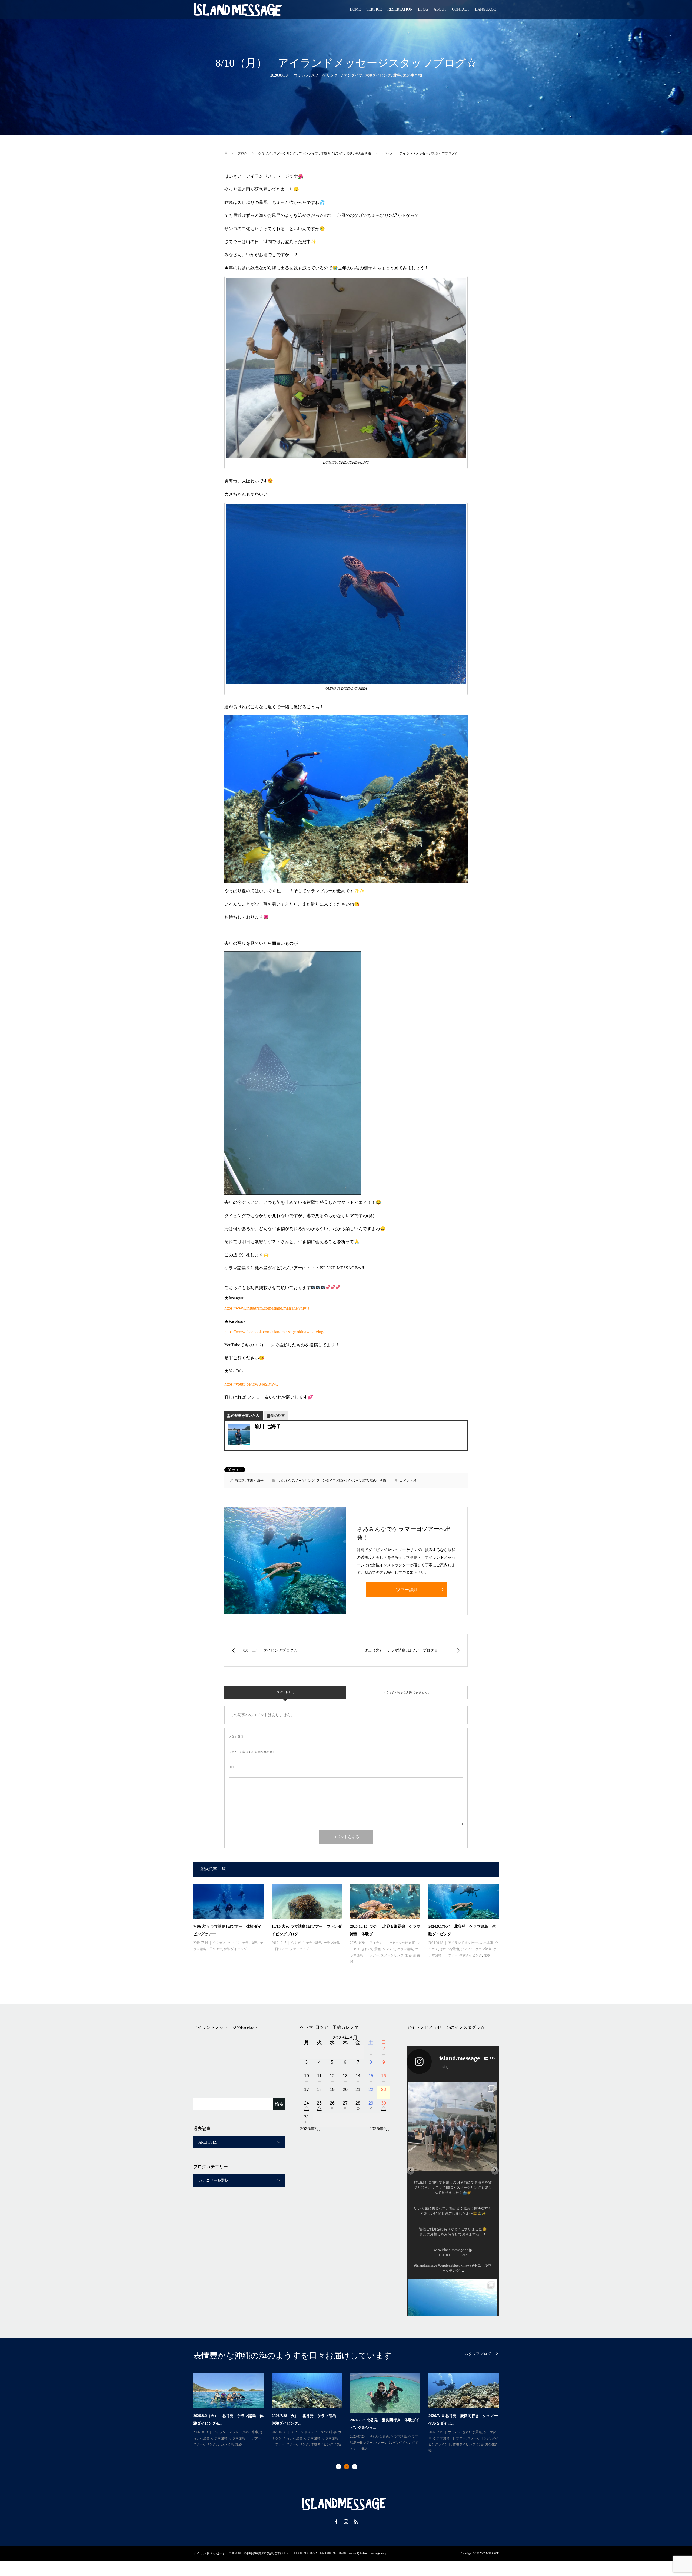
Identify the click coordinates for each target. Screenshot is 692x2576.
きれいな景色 (371, 1949)
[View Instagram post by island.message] (492, 2164)
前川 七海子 (255, 1481)
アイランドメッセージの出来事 (392, 1943)
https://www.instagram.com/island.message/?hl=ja (267, 1308)
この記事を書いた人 (243, 1416)
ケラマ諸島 (250, 1943)
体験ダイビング (378, 75)
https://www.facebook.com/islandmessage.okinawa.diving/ (274, 1332)
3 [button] (355, 2467)
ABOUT (440, 9)
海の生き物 (412, 75)
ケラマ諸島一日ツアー (245, 2438)
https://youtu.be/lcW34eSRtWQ (252, 1384)
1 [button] (338, 2467)
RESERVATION (400, 9)
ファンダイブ (351, 75)
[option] (350, 2413)
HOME (355, 9)
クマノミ (234, 1943)
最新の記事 (276, 1416)
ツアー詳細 (407, 1590)
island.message (453, 2087)
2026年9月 (380, 2129)
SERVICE (374, 9)
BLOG (423, 9)
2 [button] (347, 2467)
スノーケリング (324, 75)
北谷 (397, 75)
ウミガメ (301, 75)
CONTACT (461, 9)
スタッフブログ (478, 2354)
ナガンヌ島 (226, 2444)
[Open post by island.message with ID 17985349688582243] (453, 2126)
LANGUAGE (485, 9)
